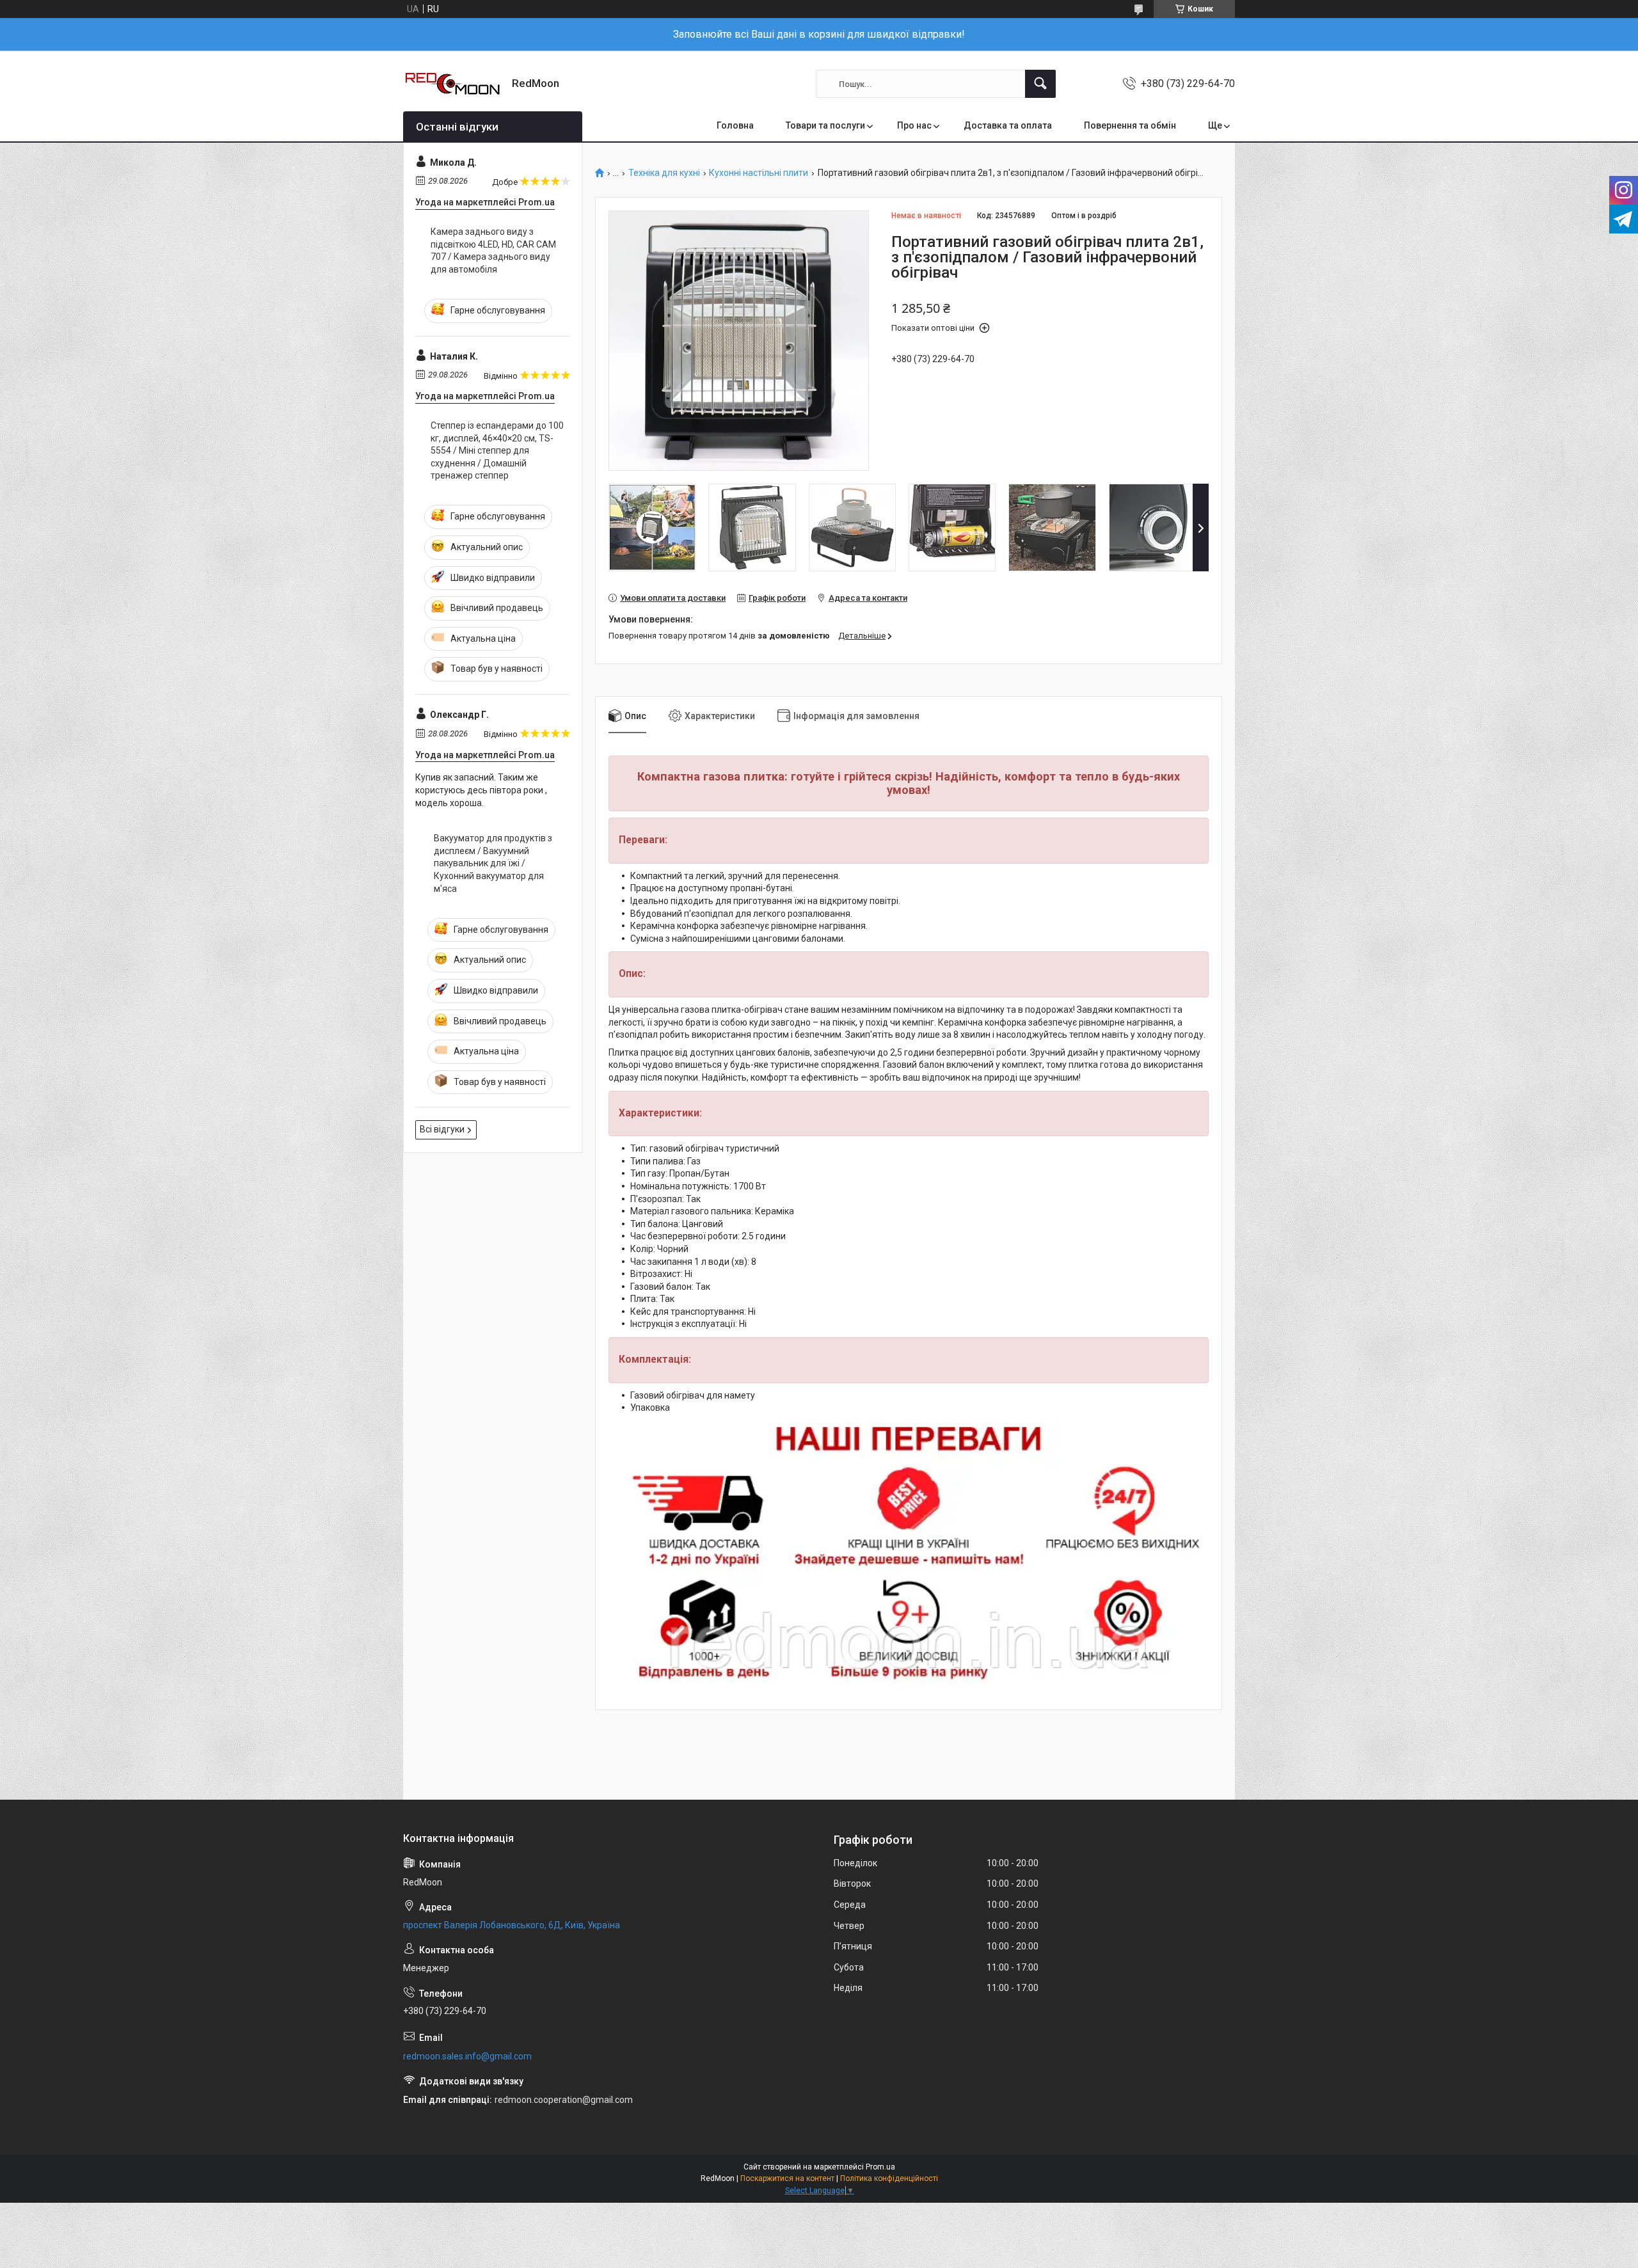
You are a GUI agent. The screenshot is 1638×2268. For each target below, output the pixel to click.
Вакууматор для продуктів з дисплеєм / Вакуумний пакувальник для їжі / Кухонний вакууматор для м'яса (493, 863)
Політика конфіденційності (889, 2178)
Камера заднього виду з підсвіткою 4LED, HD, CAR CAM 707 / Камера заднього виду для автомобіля (493, 250)
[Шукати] (1040, 84)
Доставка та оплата (1008, 125)
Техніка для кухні (664, 173)
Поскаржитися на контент (787, 2178)
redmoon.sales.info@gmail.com (467, 2056)
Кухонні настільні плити (759, 173)
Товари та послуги (825, 125)
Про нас (914, 125)
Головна (735, 125)
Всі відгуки (442, 1129)
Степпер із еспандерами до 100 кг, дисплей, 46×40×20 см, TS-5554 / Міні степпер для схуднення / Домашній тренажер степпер (497, 450)
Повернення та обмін (1130, 125)
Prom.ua (880, 2167)
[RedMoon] (453, 84)
